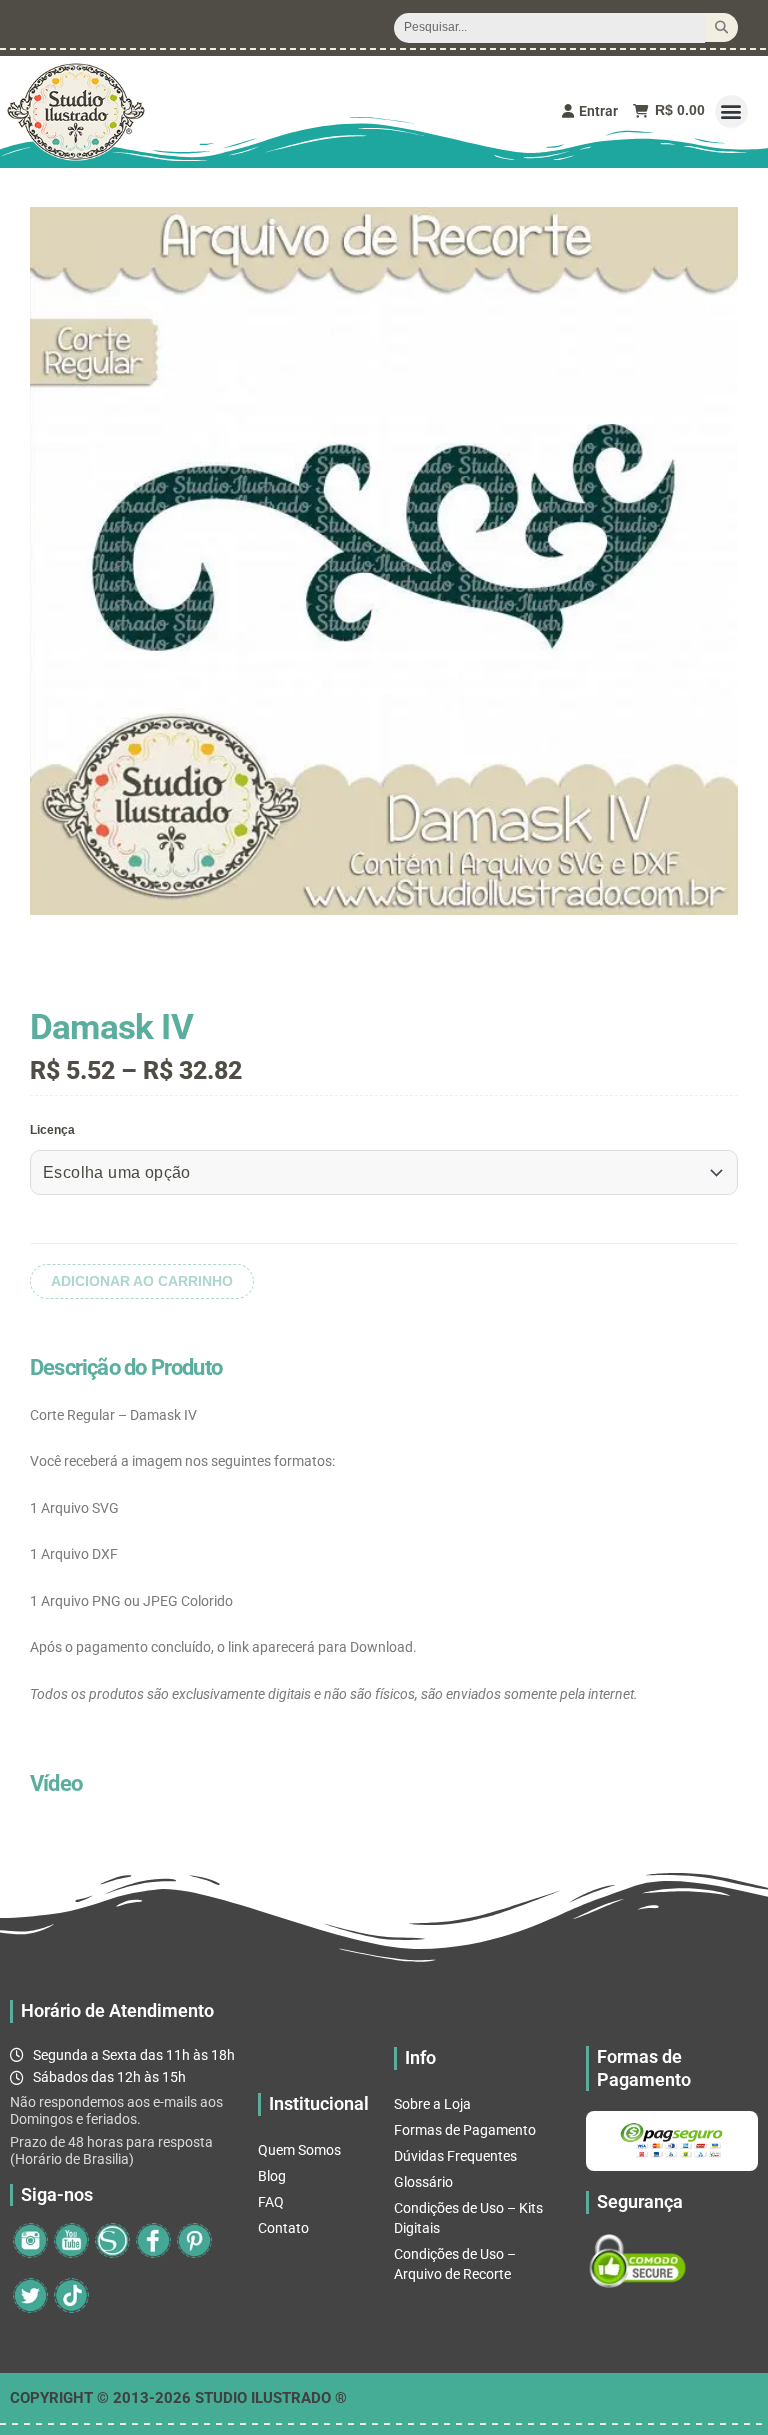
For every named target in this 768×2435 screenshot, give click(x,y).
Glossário (423, 2182)
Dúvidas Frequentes (455, 2156)
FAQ (271, 2202)
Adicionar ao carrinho (142, 1281)
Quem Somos (299, 2150)
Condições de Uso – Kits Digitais (468, 2218)
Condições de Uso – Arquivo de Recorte (455, 2264)
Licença (52, 1130)
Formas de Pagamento (465, 2130)
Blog (272, 2176)
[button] (731, 111)
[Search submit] (721, 27)
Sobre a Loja (432, 2104)
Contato (283, 2228)
